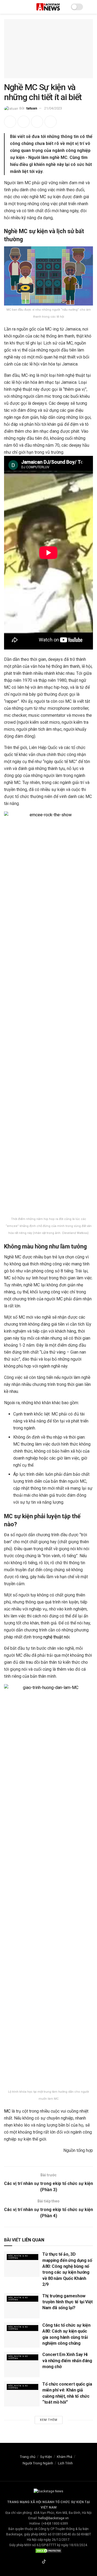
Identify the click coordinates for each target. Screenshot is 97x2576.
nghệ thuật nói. (57, 1637)
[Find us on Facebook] (37, 2562)
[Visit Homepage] (48, 7)
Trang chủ (28, 2457)
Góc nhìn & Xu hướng (18, 2257)
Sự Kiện (46, 2457)
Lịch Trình (65, 2463)
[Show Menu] (6, 7)
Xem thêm (49, 2420)
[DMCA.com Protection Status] (48, 2550)
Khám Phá (65, 2457)
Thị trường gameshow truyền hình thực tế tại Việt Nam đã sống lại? (67, 2302)
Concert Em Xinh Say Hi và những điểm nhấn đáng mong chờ (67, 2361)
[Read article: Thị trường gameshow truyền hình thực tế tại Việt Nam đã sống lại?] (22, 2306)
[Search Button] (91, 7)
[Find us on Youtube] (57, 2562)
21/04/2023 (53, 108)
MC (7, 2111)
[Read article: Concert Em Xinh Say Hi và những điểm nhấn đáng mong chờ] (22, 2364)
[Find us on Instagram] (50, 2562)
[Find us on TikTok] (44, 2562)
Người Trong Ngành (38, 2463)
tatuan (32, 108)
